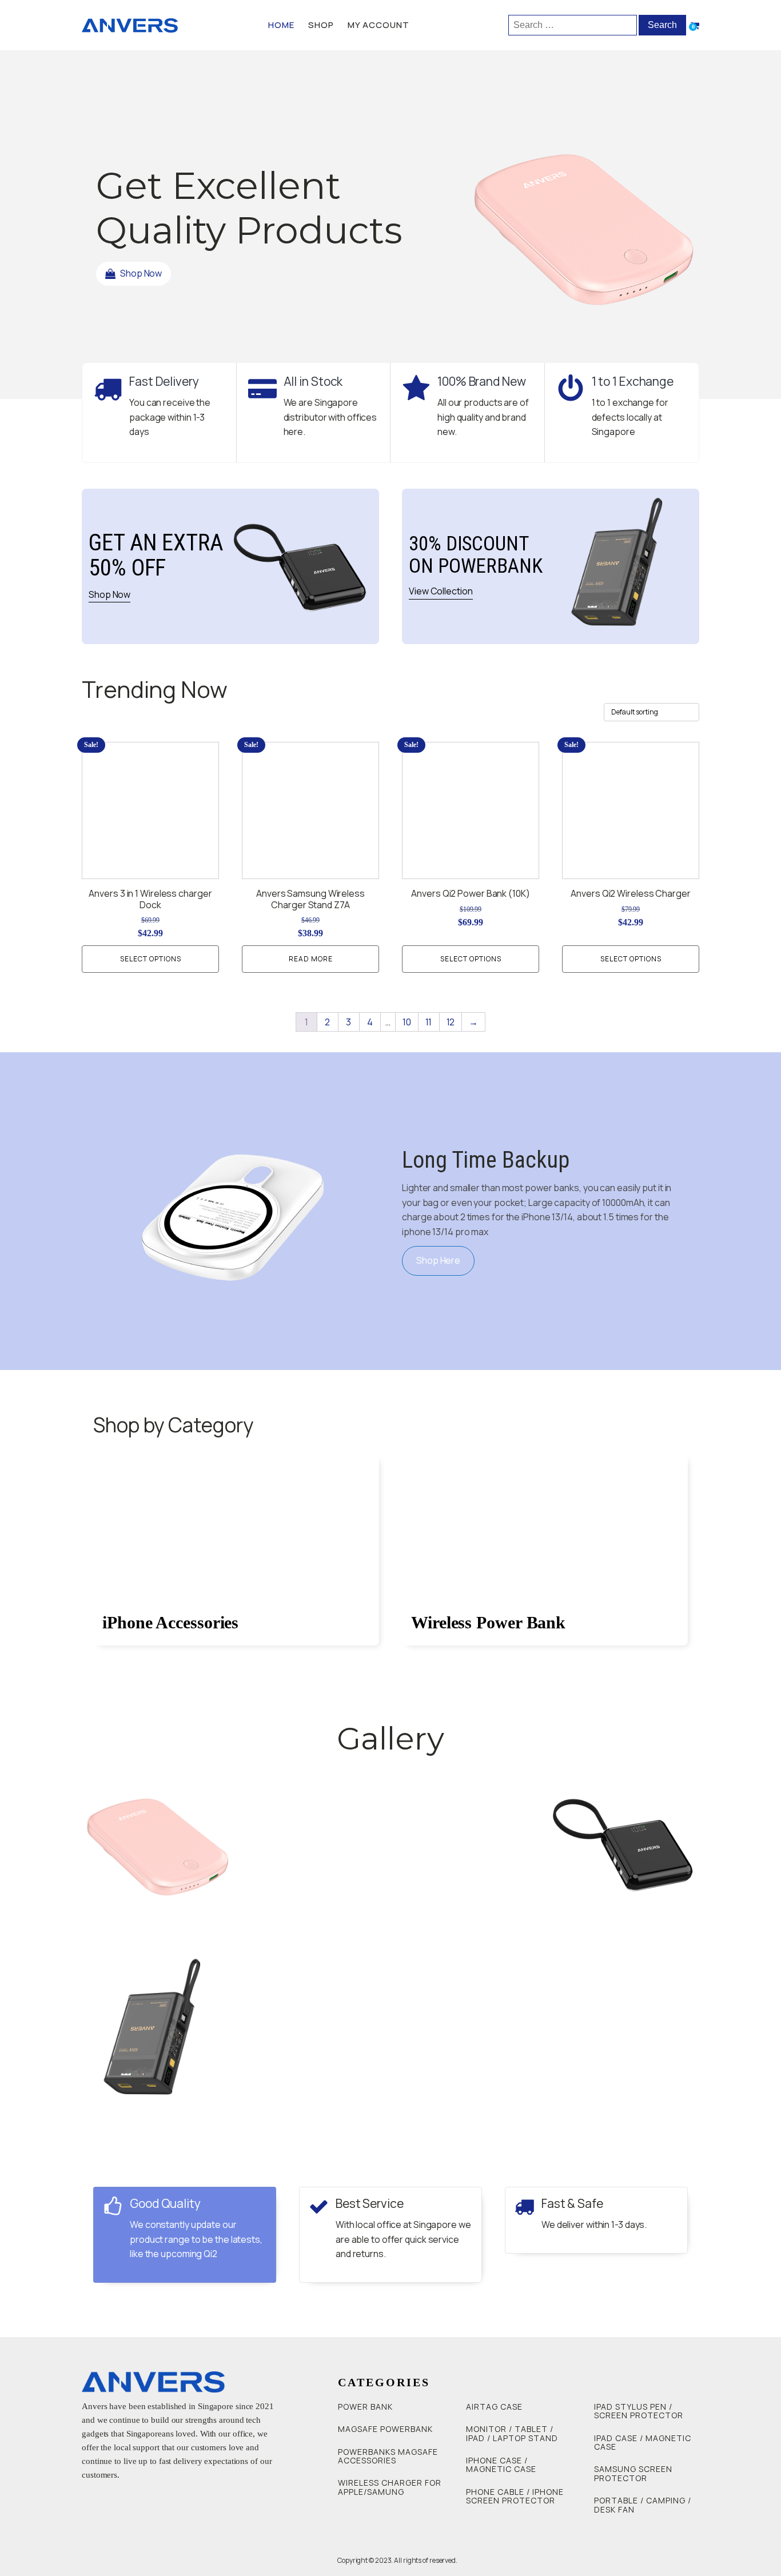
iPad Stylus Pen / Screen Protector (639, 2411)
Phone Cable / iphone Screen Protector (515, 2496)
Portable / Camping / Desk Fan (643, 2505)
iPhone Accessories (170, 1622)
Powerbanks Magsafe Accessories (388, 2456)
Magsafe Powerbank (385, 2429)
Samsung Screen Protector (633, 2473)
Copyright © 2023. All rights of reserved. (397, 2560)
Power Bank (365, 2407)
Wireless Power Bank (488, 1622)
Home (281, 25)
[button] (134, 274)
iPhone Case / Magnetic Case (501, 2465)
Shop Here (438, 1260)
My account (378, 25)
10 (407, 1022)
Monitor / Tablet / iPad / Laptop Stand (512, 2433)
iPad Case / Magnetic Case (643, 2443)
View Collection (441, 591)
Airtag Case (494, 2407)
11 (429, 1022)
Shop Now (109, 594)
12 (451, 1022)
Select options (151, 959)
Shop (321, 25)
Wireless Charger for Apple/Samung (390, 2487)
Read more (311, 959)
